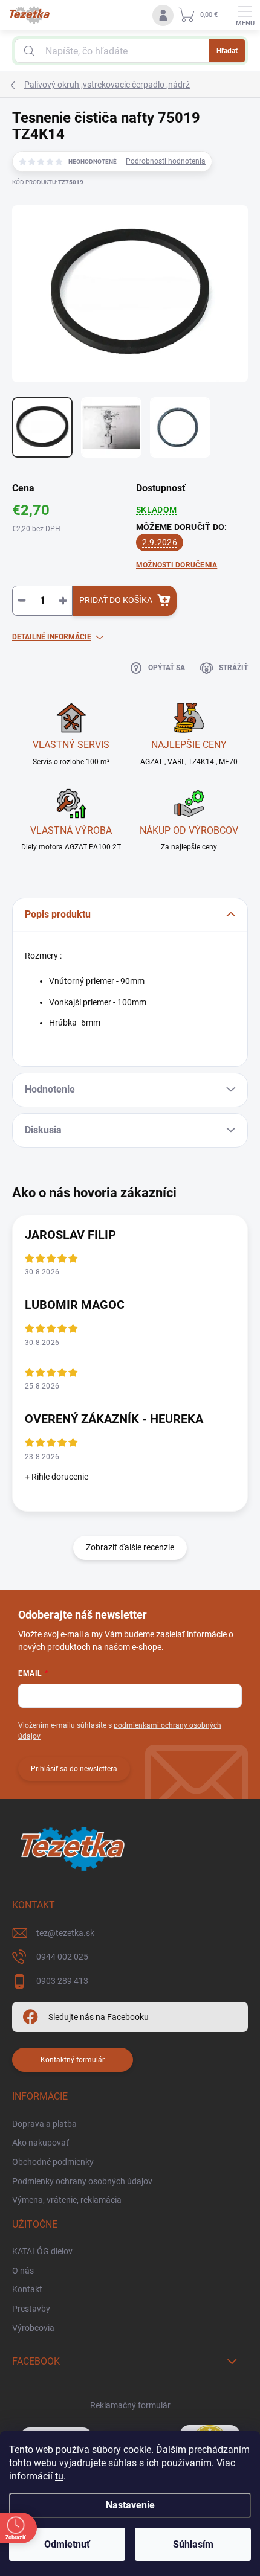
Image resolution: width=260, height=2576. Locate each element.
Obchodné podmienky (53, 2162)
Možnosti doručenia (177, 565)
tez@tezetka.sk (65, 1933)
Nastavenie (130, 2505)
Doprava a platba (44, 2124)
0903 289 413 (62, 1981)
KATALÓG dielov (42, 2251)
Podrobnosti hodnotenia (166, 161)
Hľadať (227, 51)
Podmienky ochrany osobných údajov (82, 2181)
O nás (23, 2271)
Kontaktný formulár (73, 2060)
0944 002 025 (62, 1957)
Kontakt (27, 2289)
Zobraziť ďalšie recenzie (130, 1547)
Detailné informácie (52, 637)
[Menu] (245, 15)
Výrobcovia (33, 2328)
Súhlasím (193, 2544)
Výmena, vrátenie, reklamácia (67, 2200)
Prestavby (31, 2309)
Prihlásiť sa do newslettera (74, 1769)
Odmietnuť (67, 2544)
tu (59, 2476)
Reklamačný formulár (130, 2405)
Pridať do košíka (116, 600)
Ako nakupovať (41, 2143)
